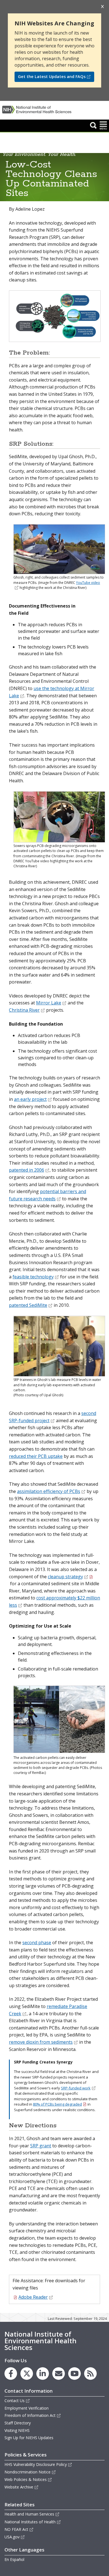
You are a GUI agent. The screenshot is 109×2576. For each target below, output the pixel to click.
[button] (93, 125)
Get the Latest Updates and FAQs (52, 77)
